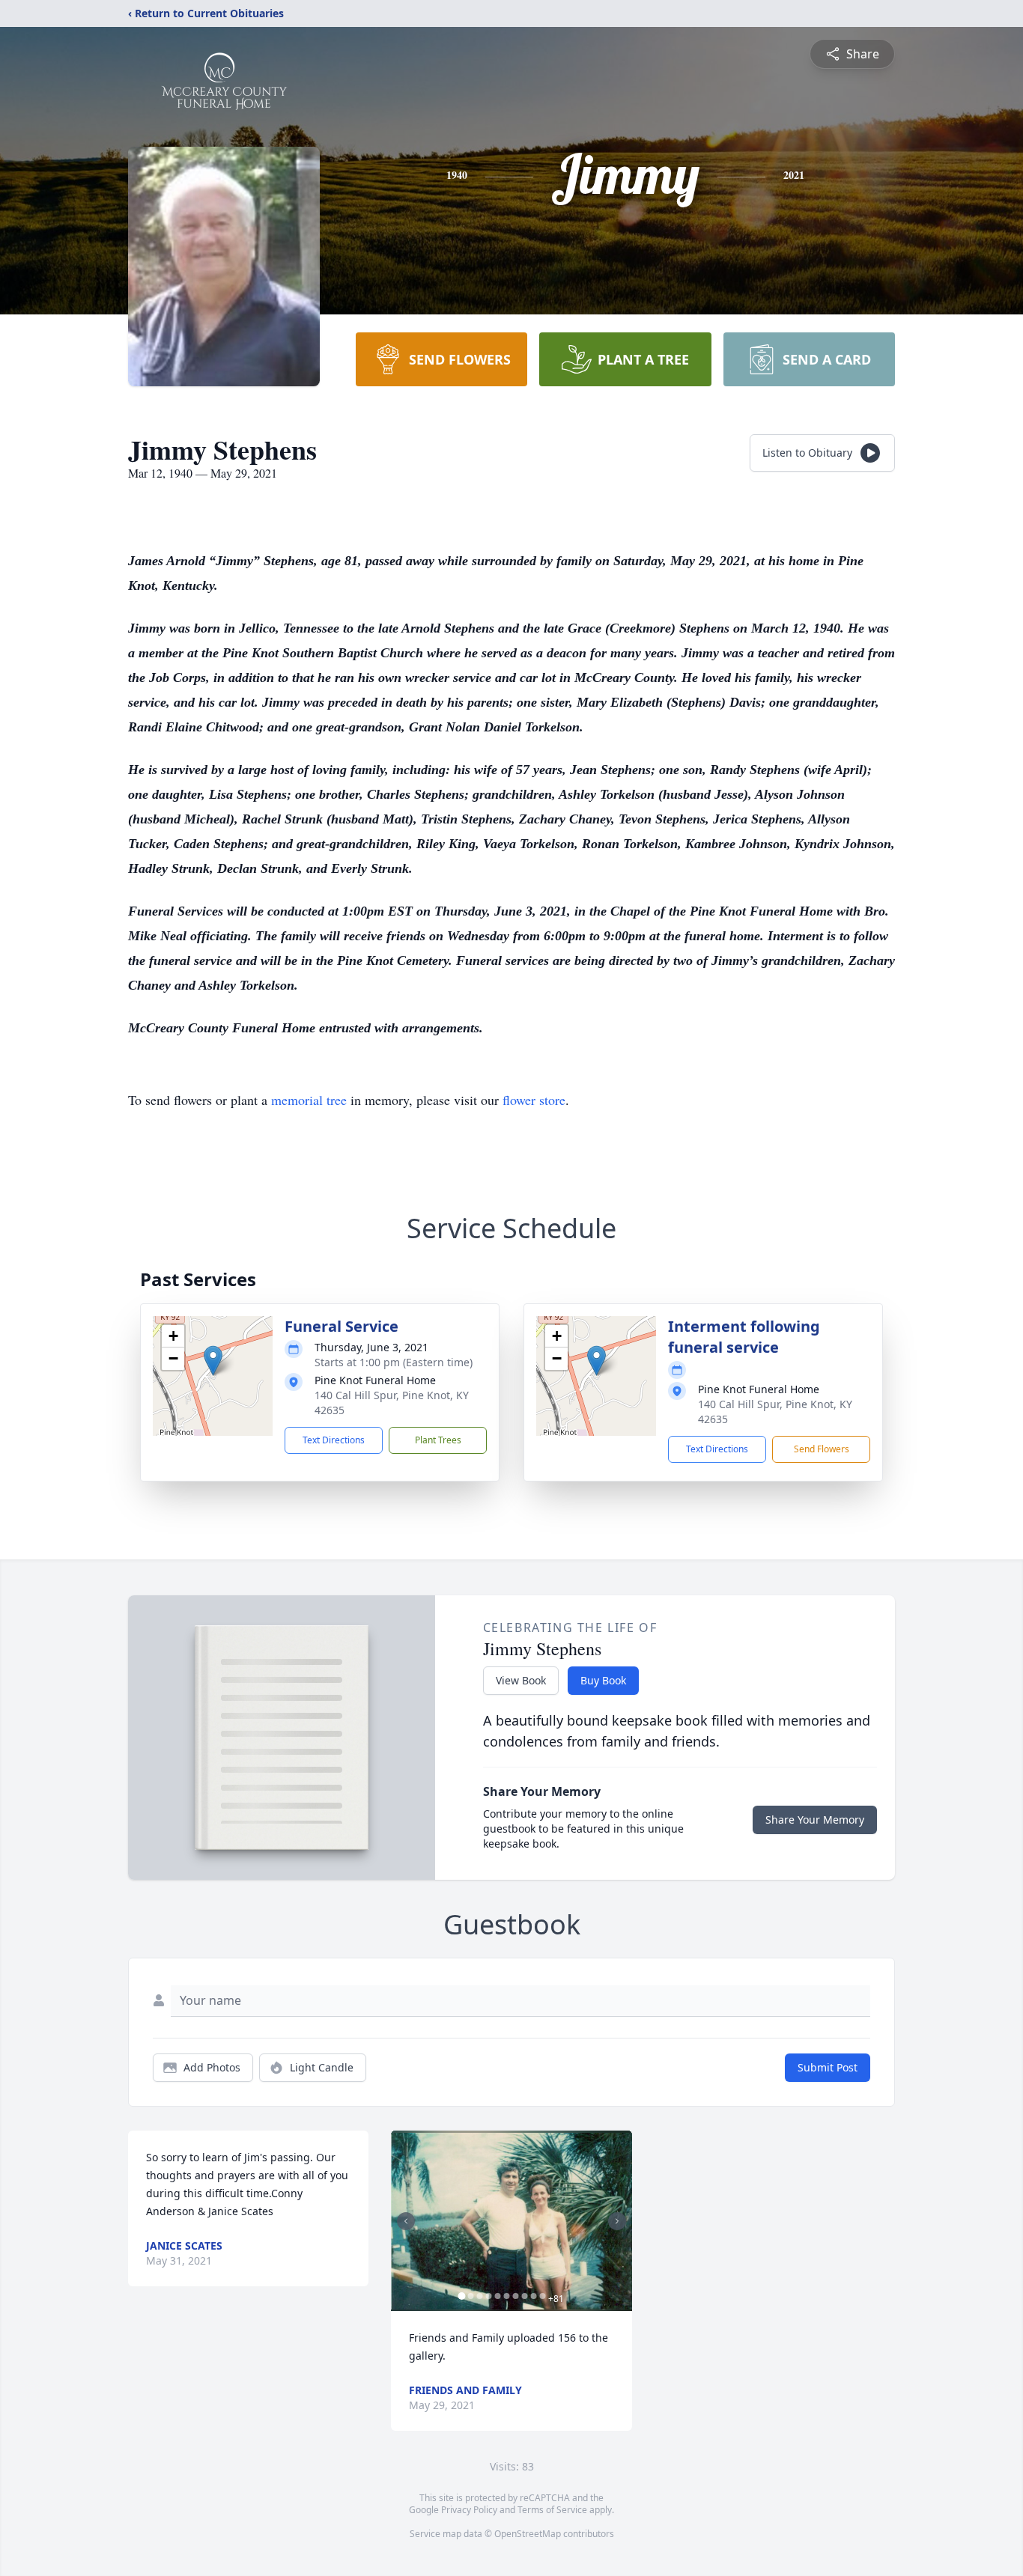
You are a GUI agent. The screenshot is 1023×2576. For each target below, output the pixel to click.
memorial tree (309, 1100)
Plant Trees (438, 1440)
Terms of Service (552, 2510)
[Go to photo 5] (497, 2296)
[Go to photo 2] (470, 2296)
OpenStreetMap (528, 2534)
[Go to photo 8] (524, 2296)
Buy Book (603, 1680)
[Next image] (617, 2221)
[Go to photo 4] (488, 2296)
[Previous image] (406, 2221)
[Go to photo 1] (461, 2296)
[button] (213, 1361)
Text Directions (334, 1440)
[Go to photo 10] (542, 2296)
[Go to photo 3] (479, 2296)
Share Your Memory (815, 1820)
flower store (534, 1100)
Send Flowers (822, 1449)
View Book (521, 1680)
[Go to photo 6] (506, 2296)
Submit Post (828, 2067)
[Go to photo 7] (515, 2296)
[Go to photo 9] (533, 2296)
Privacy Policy (469, 2510)
